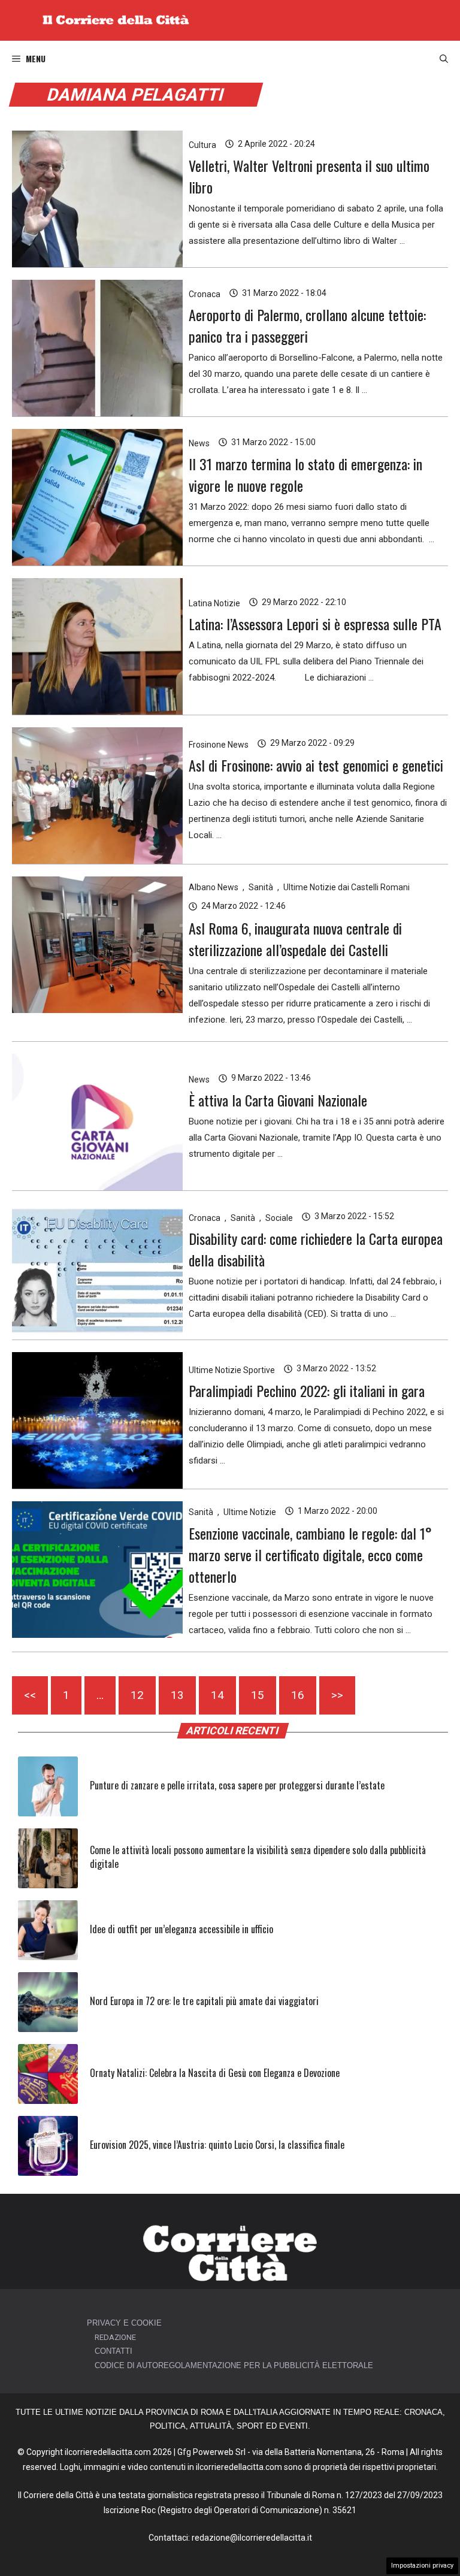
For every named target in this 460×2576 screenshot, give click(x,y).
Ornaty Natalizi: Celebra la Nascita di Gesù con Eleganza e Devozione (215, 2073)
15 (258, 1695)
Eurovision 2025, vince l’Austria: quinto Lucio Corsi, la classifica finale (217, 2145)
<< (30, 1695)
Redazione (115, 2337)
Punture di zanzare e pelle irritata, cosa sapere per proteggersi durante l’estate (237, 1785)
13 (177, 1695)
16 (298, 1695)
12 (137, 1695)
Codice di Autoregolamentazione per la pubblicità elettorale (234, 2365)
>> (337, 1695)
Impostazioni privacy (422, 2566)
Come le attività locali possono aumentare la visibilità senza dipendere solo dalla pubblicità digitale (258, 1857)
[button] (444, 59)
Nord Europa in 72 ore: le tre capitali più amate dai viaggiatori (204, 2001)
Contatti (114, 2351)
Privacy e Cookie (124, 2323)
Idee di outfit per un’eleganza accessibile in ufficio (181, 1929)
